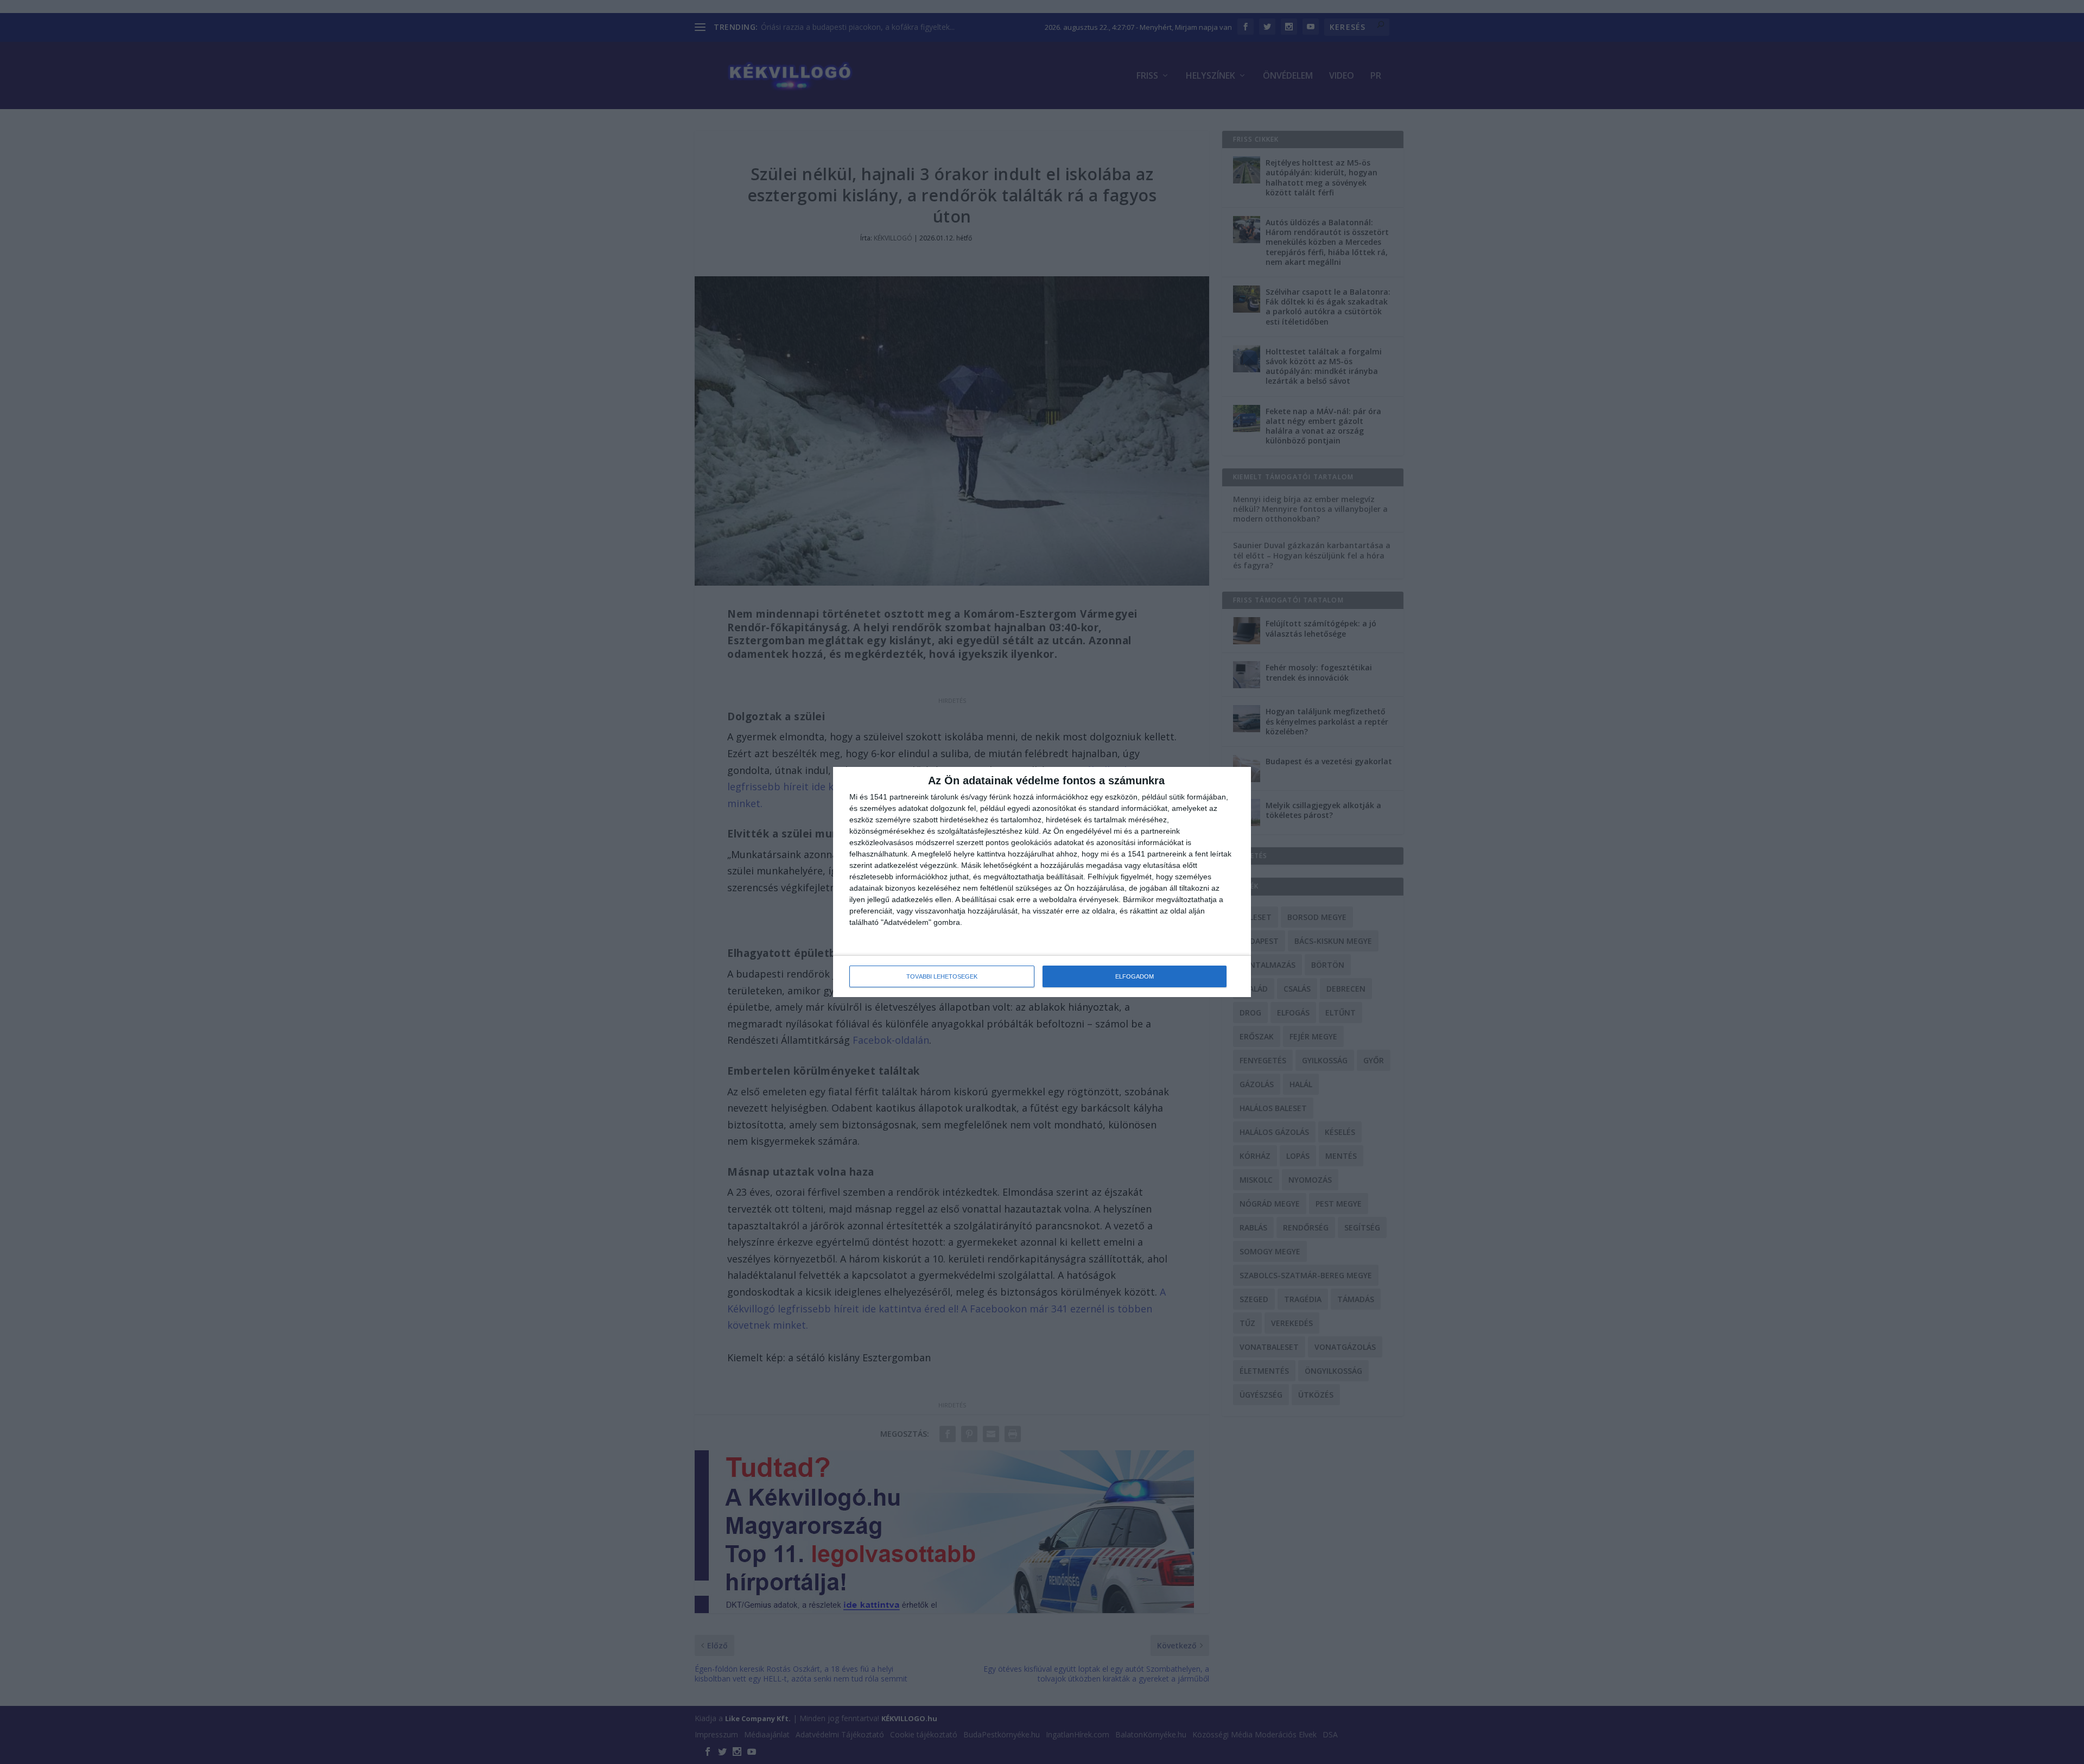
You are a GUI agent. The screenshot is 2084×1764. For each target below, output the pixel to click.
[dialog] (1042, 882)
